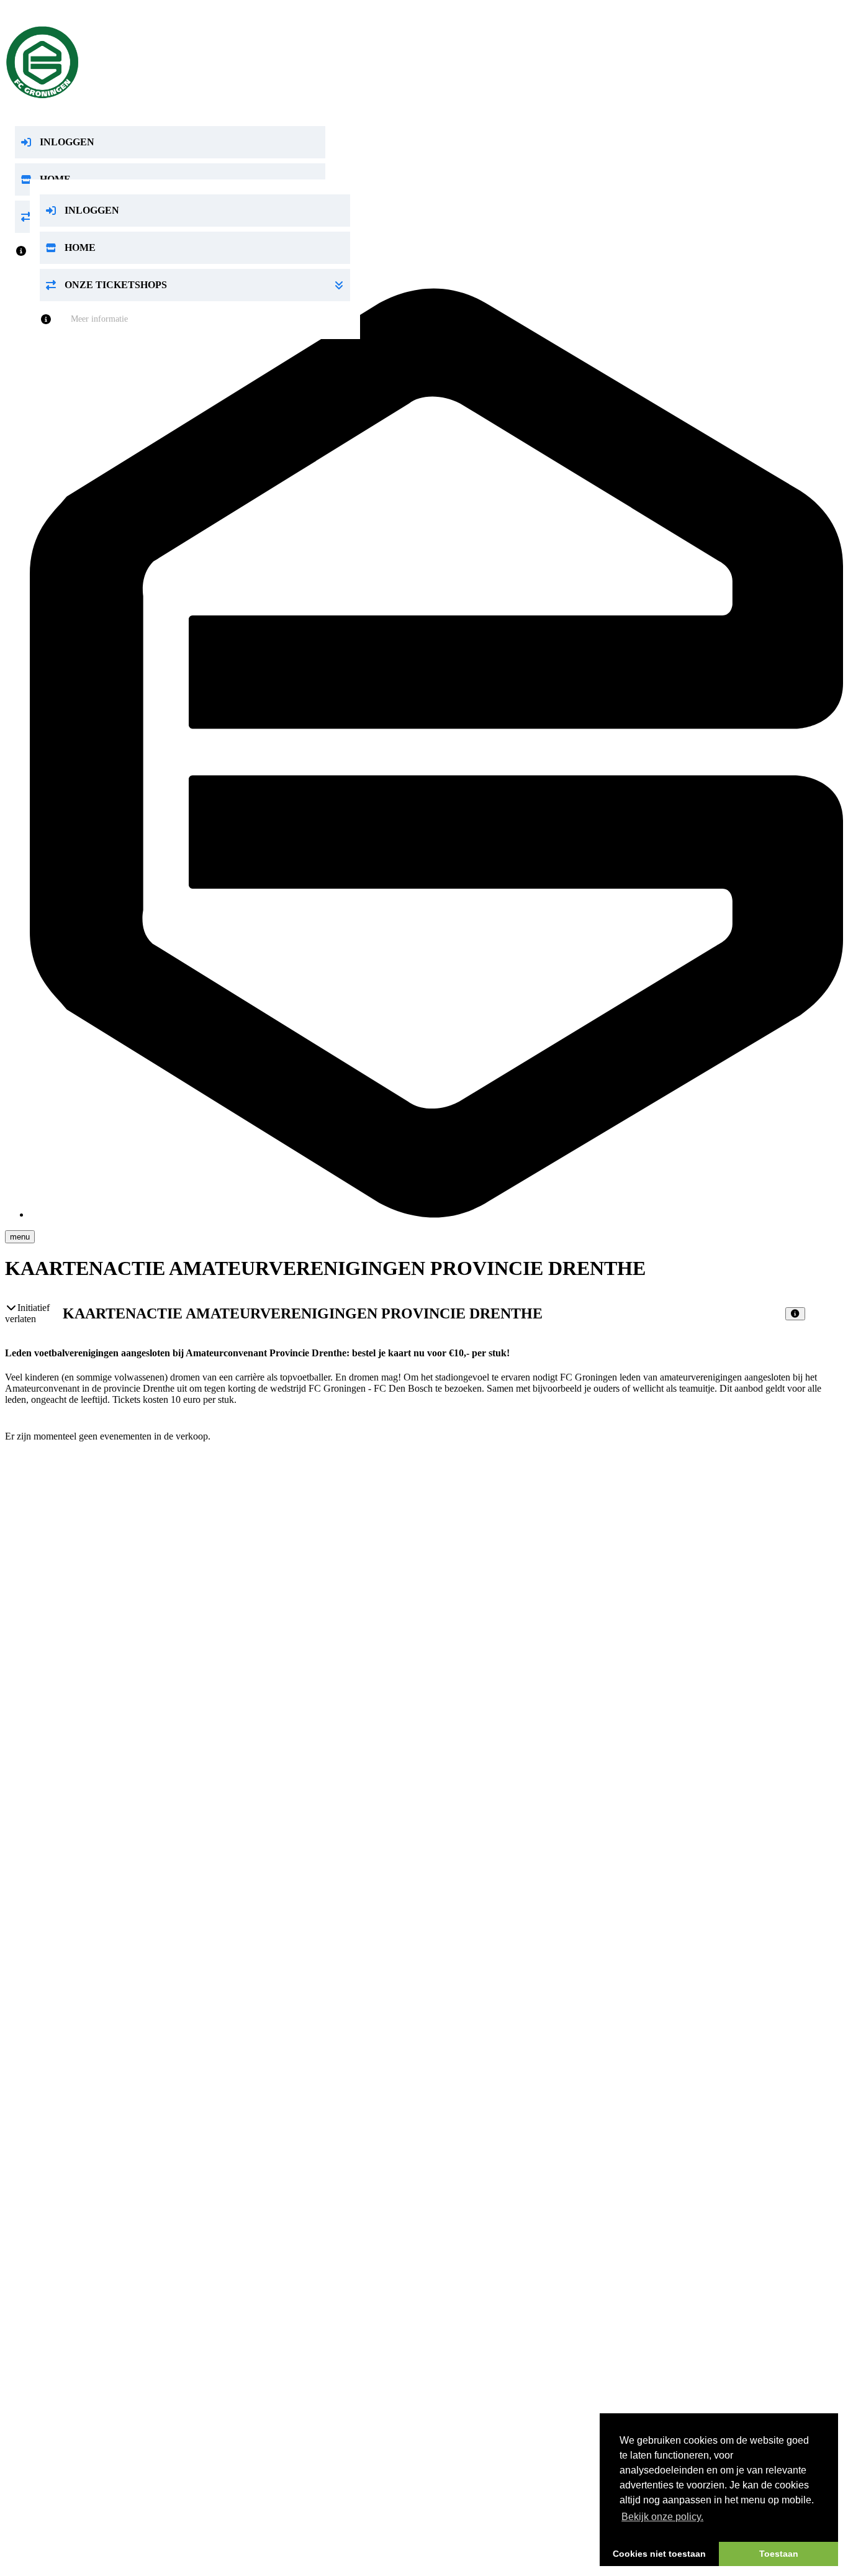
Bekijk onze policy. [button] (662, 2517)
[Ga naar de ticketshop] (424, 62)
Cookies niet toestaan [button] (659, 2554)
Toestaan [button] (779, 2554)
